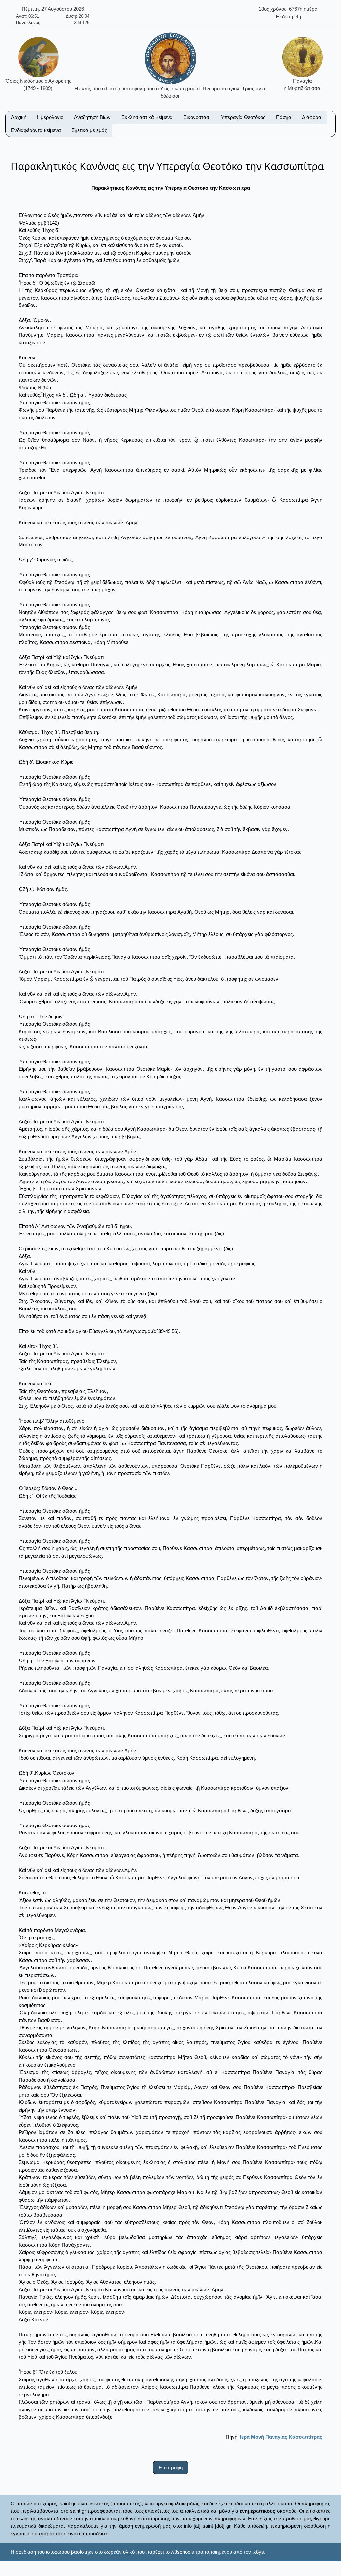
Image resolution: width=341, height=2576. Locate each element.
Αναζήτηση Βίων (92, 117)
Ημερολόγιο (50, 117)
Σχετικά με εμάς (89, 130)
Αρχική (19, 117)
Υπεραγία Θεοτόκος (243, 117)
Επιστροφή (171, 2467)
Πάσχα (284, 117)
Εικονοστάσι (197, 117)
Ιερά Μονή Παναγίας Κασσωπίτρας (281, 2437)
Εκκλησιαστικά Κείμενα (147, 117)
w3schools (182, 2552)
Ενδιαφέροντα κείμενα (36, 130)
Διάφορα (312, 117)
